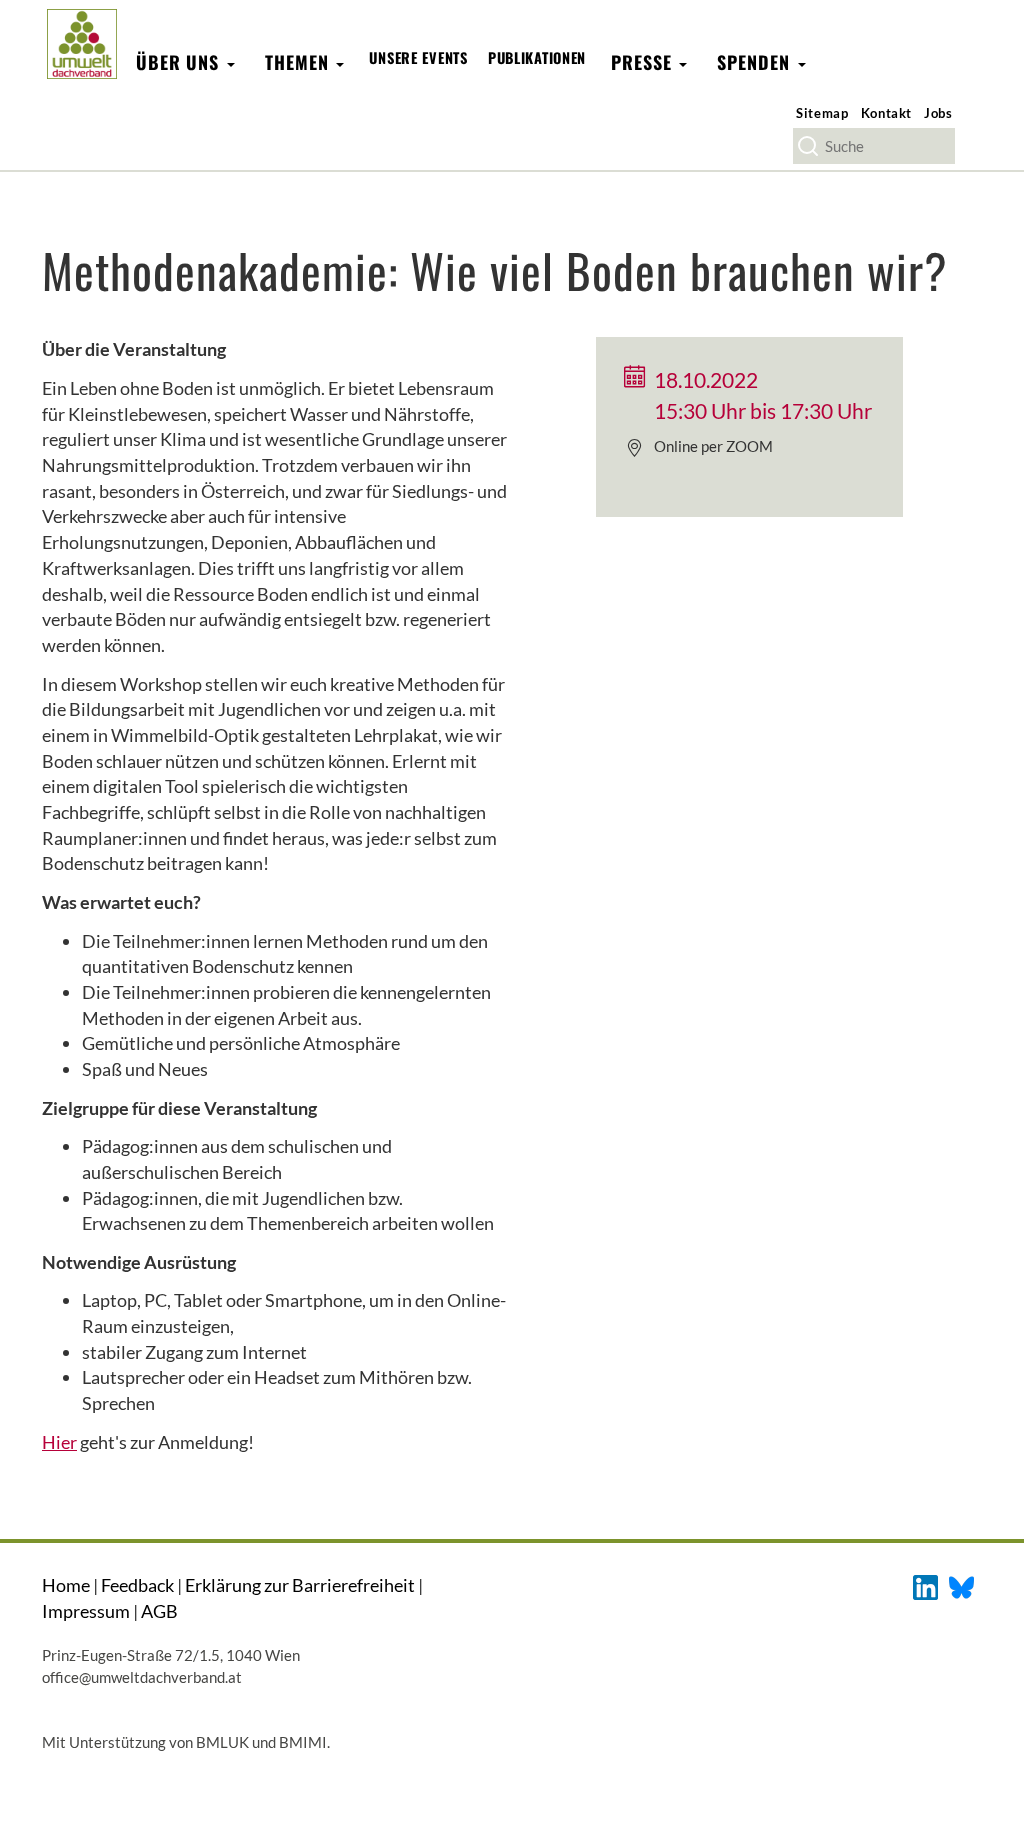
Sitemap (822, 113)
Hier (59, 1442)
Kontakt (887, 113)
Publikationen (537, 57)
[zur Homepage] (81, 43)
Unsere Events (418, 57)
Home (66, 1585)
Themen (299, 62)
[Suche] (808, 146)
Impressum (86, 1611)
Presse (644, 62)
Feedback (137, 1585)
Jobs (938, 113)
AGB (159, 1611)
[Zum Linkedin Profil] (925, 1585)
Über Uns (180, 62)
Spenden (756, 62)
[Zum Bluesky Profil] (961, 1585)
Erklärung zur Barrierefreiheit (300, 1585)
